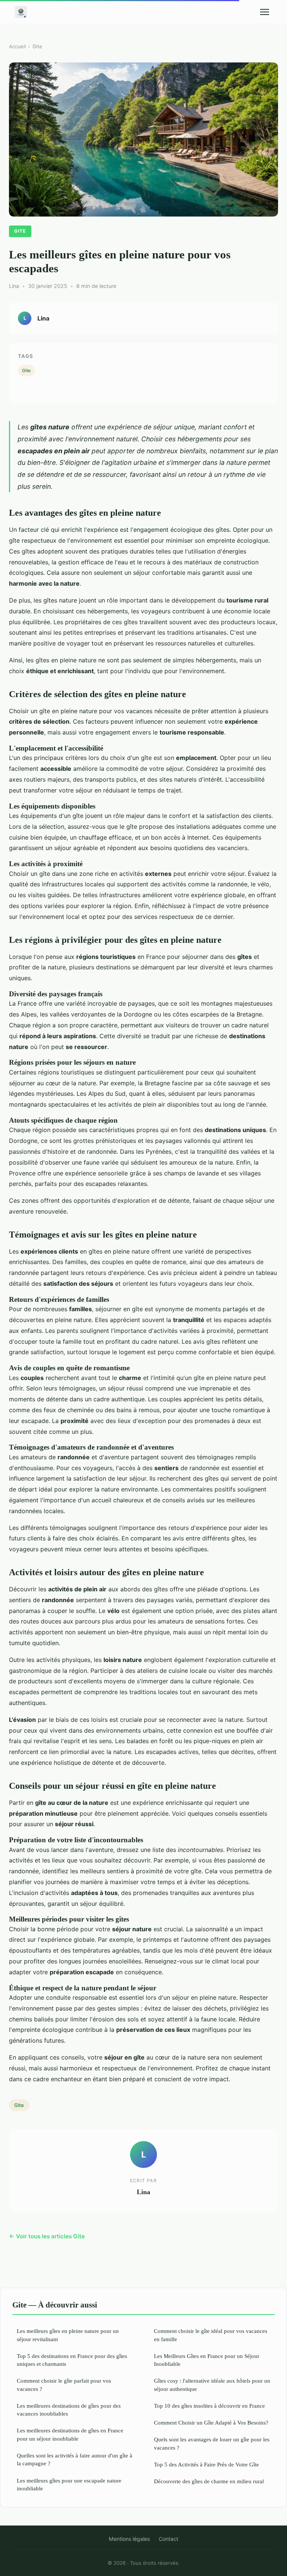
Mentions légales (129, 2539)
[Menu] (265, 12)
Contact (169, 2539)
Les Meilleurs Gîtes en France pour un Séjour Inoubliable (207, 2360)
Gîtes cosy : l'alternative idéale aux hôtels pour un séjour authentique (212, 2385)
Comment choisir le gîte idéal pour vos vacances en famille (211, 2335)
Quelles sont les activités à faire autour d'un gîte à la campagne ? (75, 2459)
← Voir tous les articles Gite (47, 2236)
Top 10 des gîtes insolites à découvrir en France (209, 2406)
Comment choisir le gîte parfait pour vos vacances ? (64, 2385)
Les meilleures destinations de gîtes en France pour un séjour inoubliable (70, 2434)
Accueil (17, 46)
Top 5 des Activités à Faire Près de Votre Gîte (206, 2464)
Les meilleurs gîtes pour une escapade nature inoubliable (69, 2484)
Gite (37, 46)
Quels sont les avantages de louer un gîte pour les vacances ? (212, 2443)
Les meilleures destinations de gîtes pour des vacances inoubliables (69, 2410)
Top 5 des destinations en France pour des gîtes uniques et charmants (72, 2360)
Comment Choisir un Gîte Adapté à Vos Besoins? (211, 2422)
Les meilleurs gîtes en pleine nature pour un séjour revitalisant (68, 2335)
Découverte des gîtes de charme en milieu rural (209, 2481)
